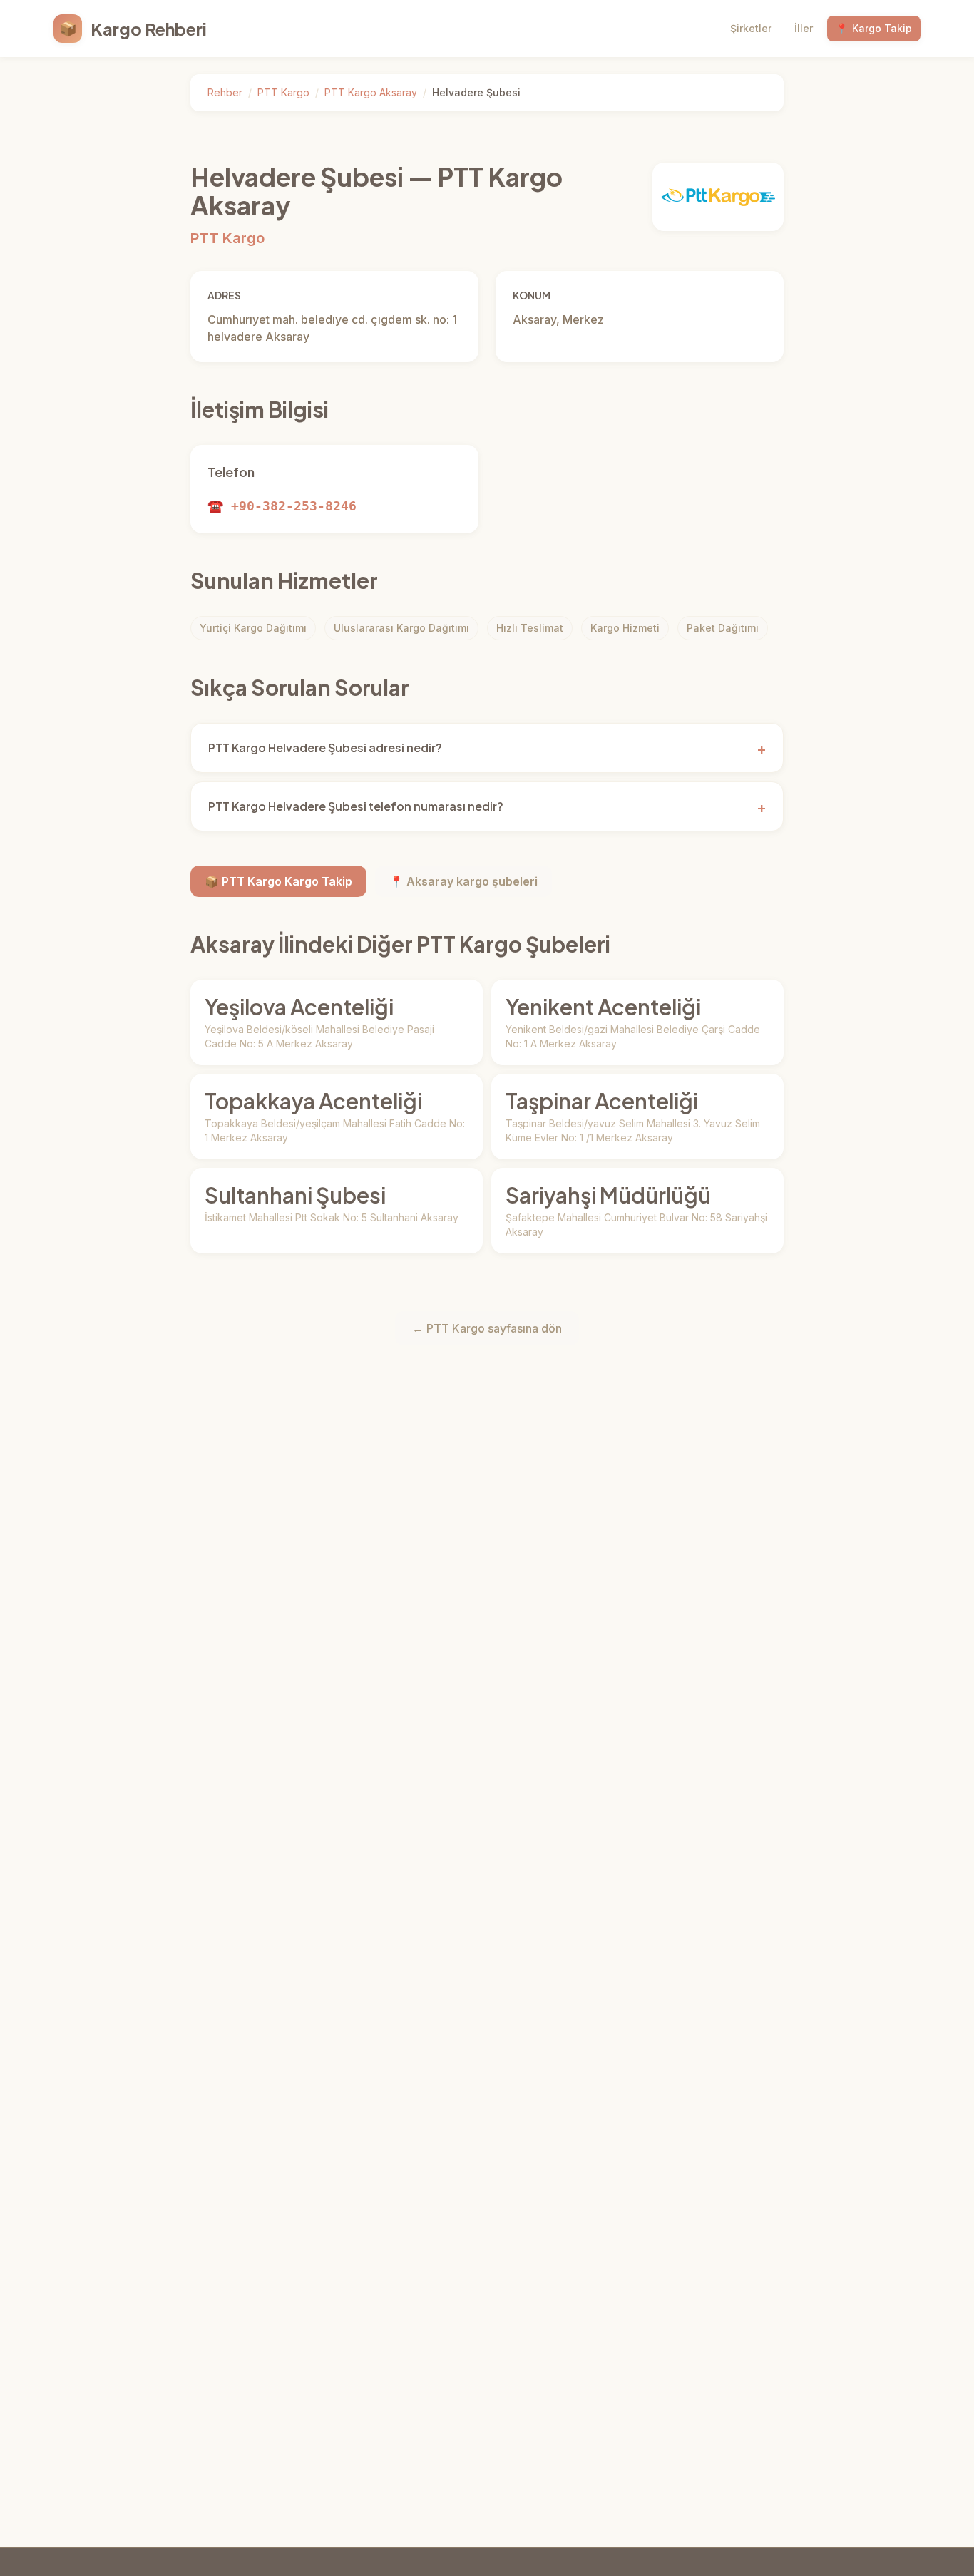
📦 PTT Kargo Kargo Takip (278, 881)
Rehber (225, 92)
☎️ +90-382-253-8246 (282, 506)
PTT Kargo (283, 92)
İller (804, 28)
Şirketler (751, 28)
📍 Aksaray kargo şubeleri (463, 881)
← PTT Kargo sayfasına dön (487, 1328)
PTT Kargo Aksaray (371, 92)
